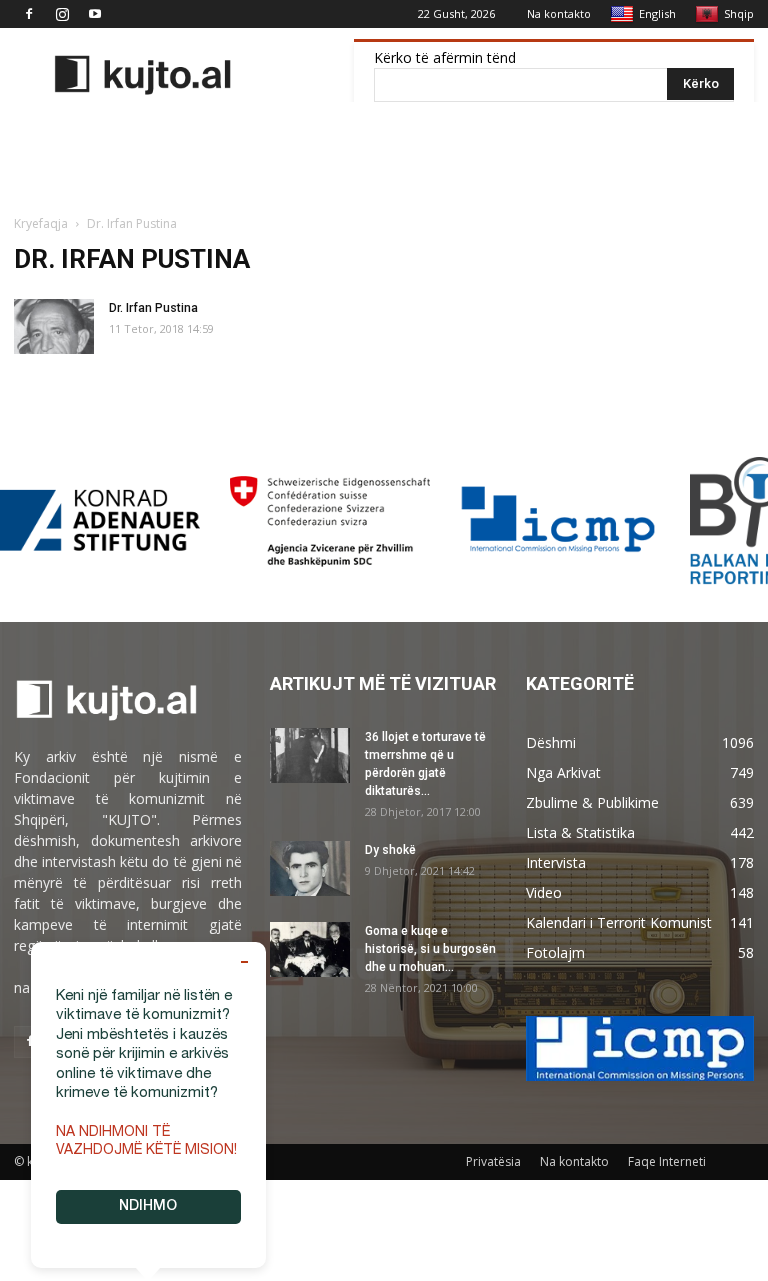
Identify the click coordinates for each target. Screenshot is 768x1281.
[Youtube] (95, 14)
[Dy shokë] (310, 868)
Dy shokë (390, 850)
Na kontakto (559, 13)
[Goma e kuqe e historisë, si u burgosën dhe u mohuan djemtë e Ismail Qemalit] (310, 949)
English (657, 13)
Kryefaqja (41, 223)
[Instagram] (62, 14)
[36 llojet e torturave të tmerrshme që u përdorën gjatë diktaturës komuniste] (310, 755)
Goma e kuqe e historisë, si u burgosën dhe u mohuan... (430, 949)
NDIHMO (148, 1207)
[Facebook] (29, 14)
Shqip (739, 13)
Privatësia (493, 1161)
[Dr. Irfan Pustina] (54, 326)
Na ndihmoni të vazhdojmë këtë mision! (146, 1142)
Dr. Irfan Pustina (153, 308)
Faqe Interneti (667, 1161)
